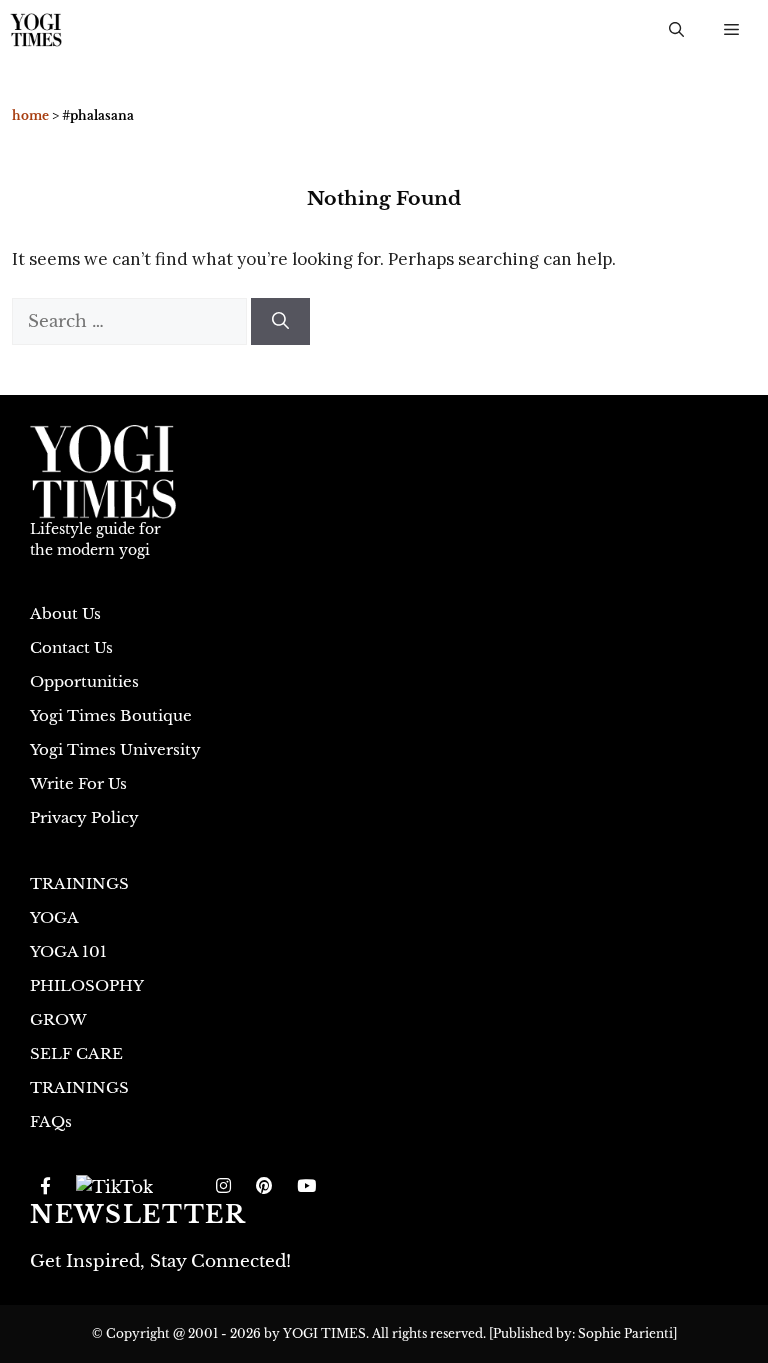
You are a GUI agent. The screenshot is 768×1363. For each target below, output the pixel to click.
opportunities (84, 681)
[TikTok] (114, 1187)
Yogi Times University (115, 749)
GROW (58, 1019)
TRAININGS (79, 883)
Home (30, 115)
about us (65, 613)
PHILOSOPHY (87, 985)
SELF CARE (76, 1053)
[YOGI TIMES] (36, 30)
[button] (676, 30)
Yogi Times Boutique (111, 715)
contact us (71, 647)
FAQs (51, 1121)
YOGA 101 (68, 951)
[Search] (280, 322)
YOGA (54, 917)
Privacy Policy (84, 817)
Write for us (78, 783)
